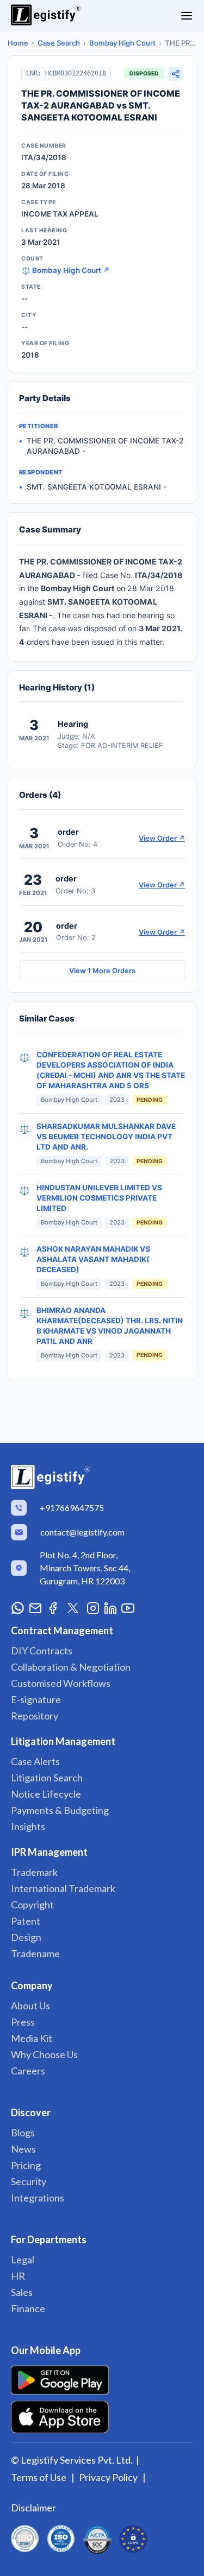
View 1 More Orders (102, 971)
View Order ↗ (162, 838)
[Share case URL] (176, 74)
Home (18, 43)
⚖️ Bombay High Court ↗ (66, 270)
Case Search (59, 43)
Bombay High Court (122, 43)
